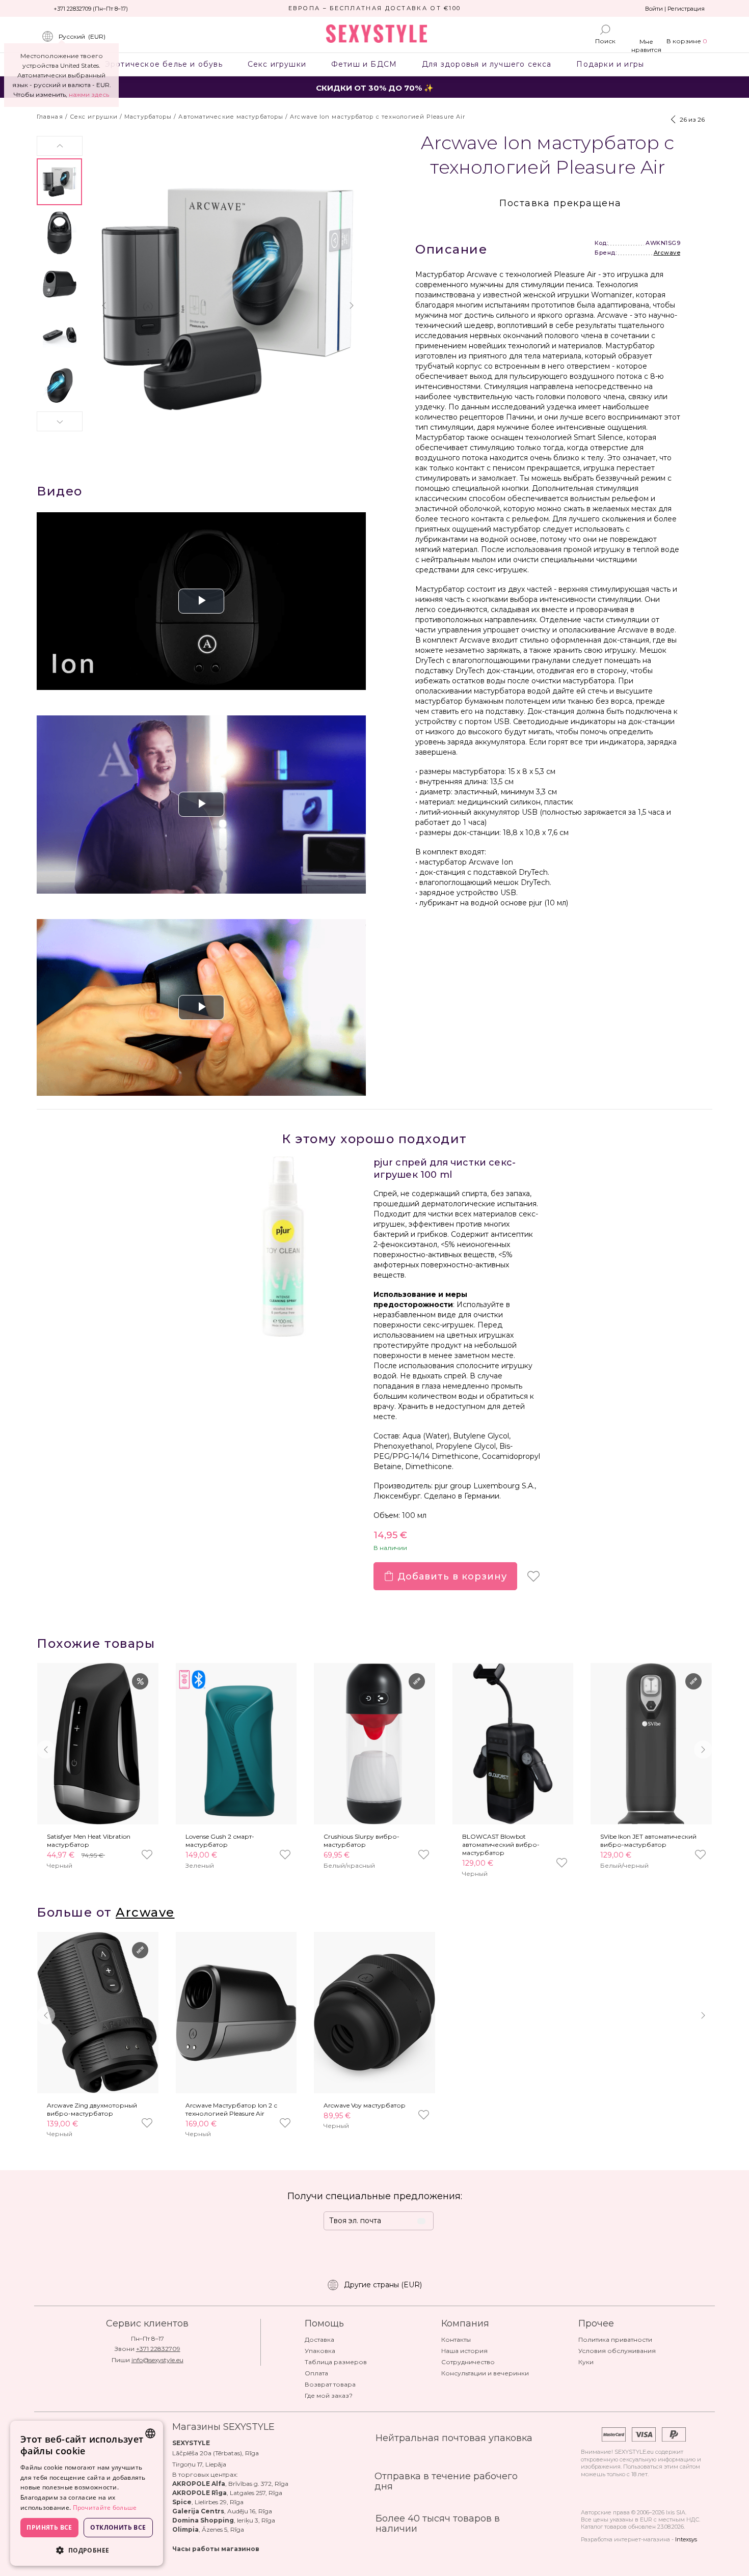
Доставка (319, 2339)
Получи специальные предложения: (375, 2196)
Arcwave (667, 253)
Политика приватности (615, 2339)
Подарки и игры (610, 64)
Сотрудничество (468, 2362)
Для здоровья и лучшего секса (487, 64)
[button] (60, 146)
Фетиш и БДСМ (364, 64)
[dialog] (87, 2493)
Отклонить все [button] (118, 2527)
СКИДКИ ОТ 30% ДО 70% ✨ (375, 88)
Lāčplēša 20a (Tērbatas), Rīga (216, 2453)
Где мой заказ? (329, 2395)
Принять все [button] (49, 2527)
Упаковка (320, 2351)
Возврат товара (330, 2384)
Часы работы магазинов (216, 2549)
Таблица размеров (336, 2362)
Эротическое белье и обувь (164, 64)
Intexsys (686, 2539)
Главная (50, 117)
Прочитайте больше (105, 2508)
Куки (586, 2362)
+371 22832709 (158, 2349)
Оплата (316, 2373)
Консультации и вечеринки (485, 2373)
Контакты (456, 2339)
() (82, 36)
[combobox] (150, 2433)
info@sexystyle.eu (157, 2360)
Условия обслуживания (617, 2351)
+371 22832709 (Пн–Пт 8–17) (91, 9)
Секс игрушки (277, 64)
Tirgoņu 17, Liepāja (199, 2464)
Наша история (464, 2351)
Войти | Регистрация (675, 9)
